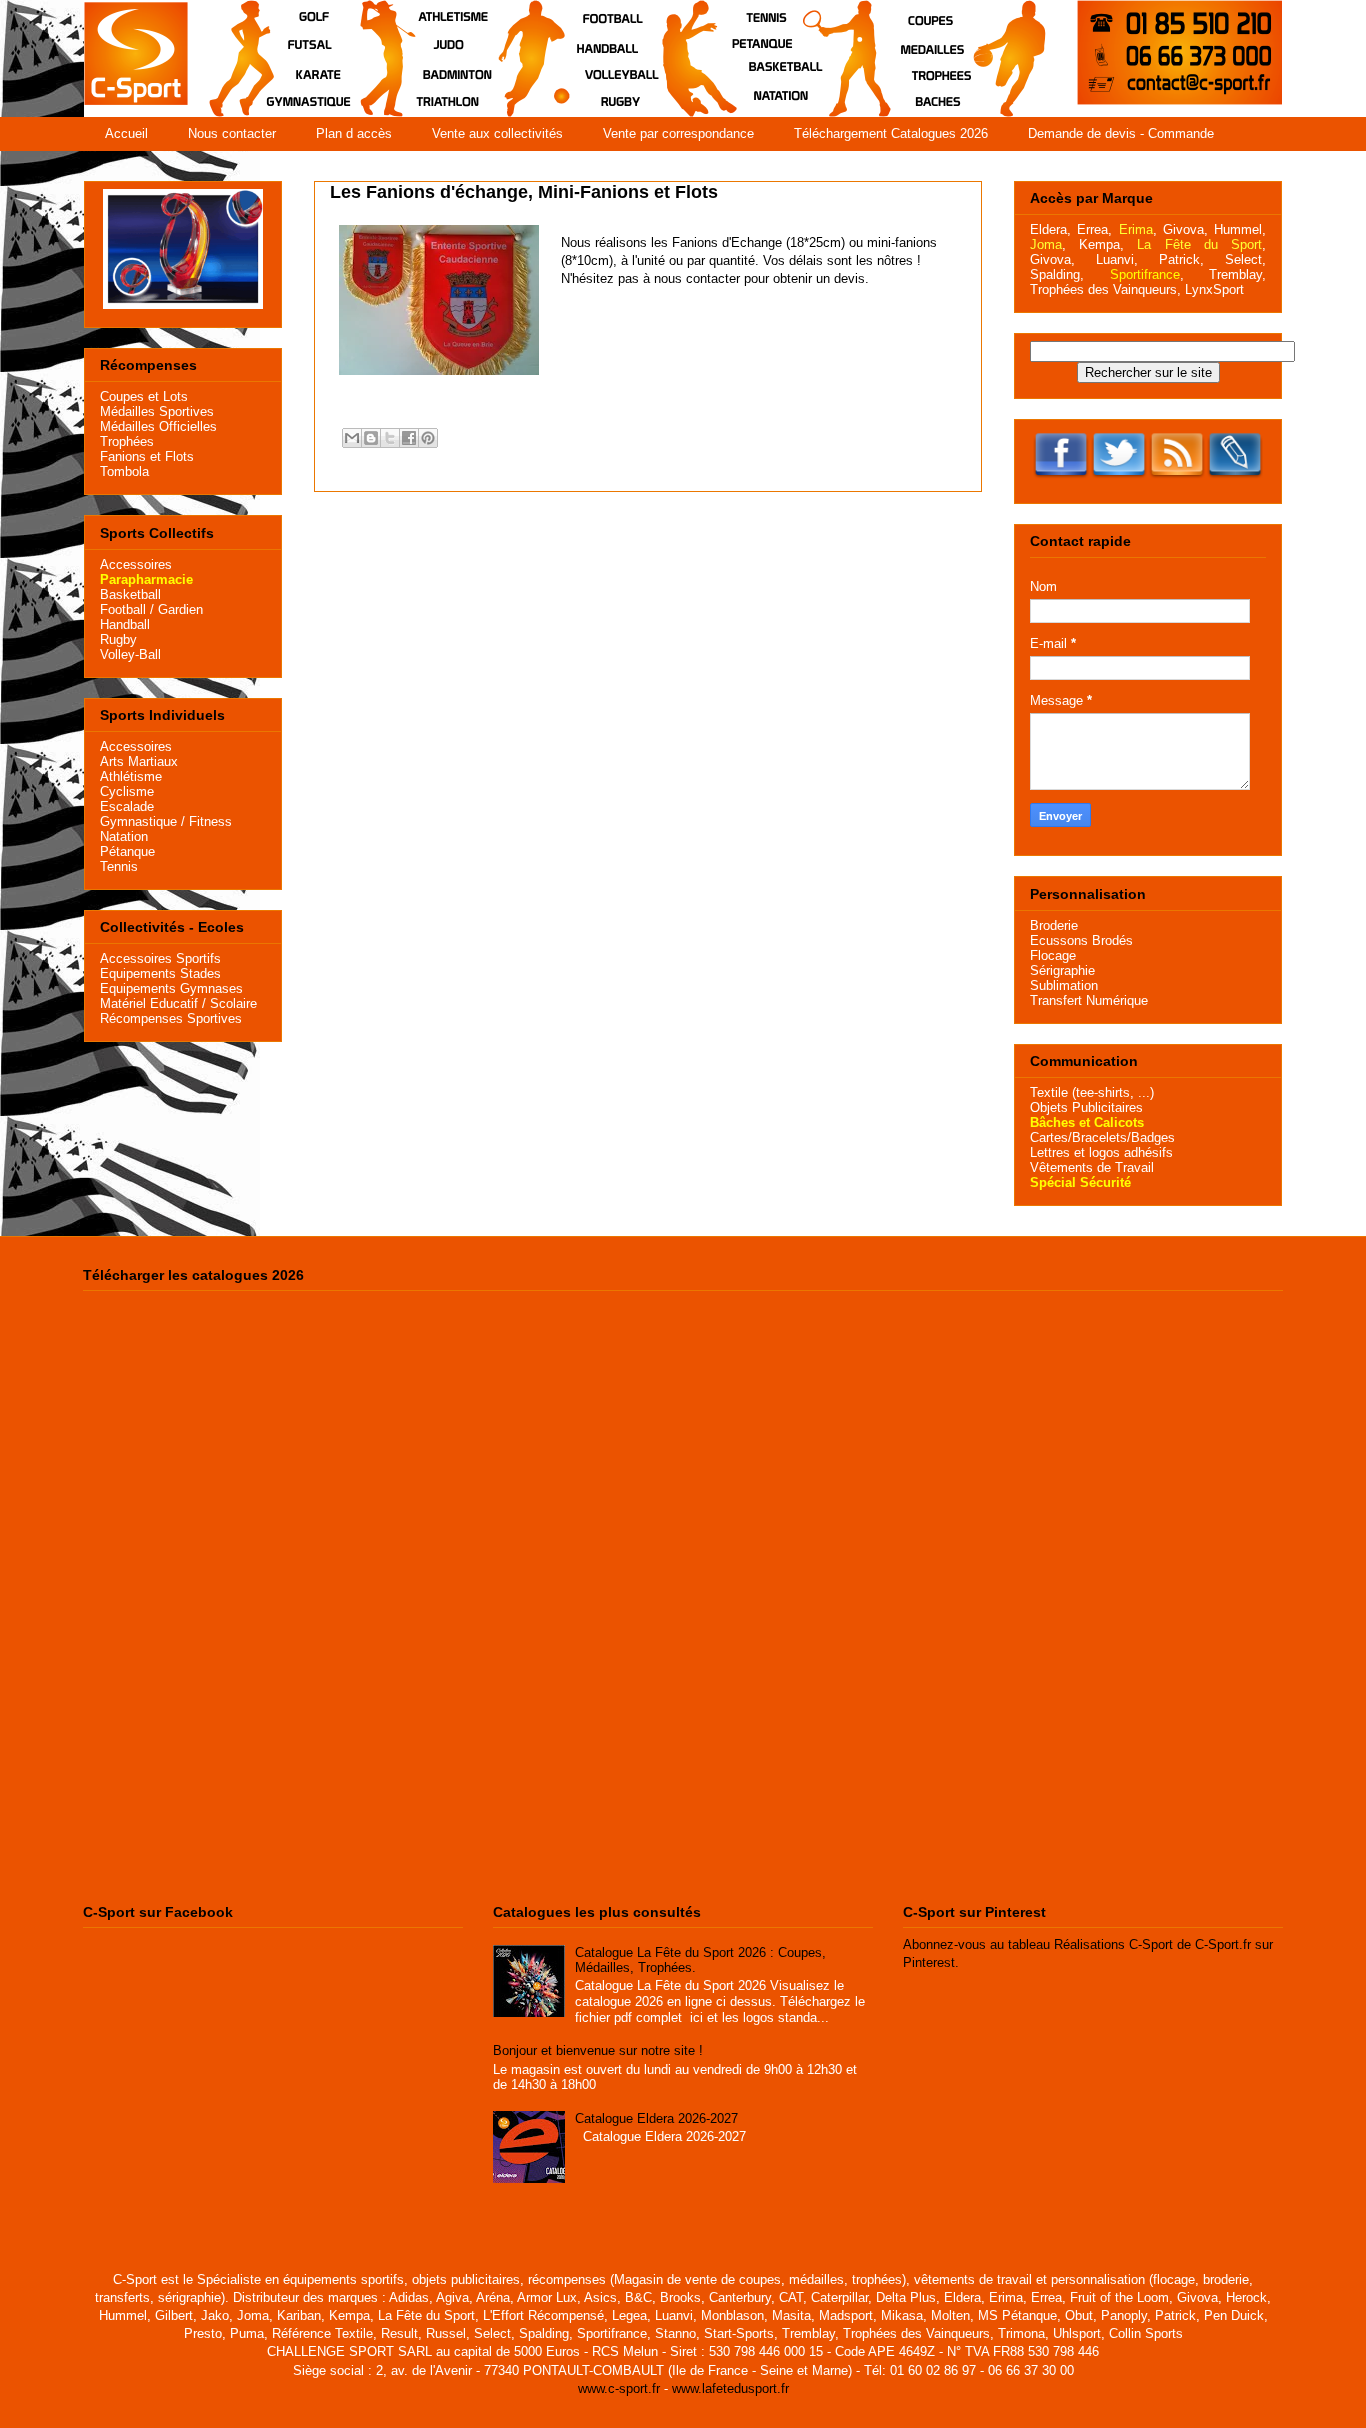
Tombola (124, 471)
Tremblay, (1237, 274)
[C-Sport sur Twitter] (1119, 480)
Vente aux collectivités (497, 133)
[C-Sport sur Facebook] (1061, 480)
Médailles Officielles (158, 426)
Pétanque (127, 851)
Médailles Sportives (157, 411)
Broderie (1054, 925)
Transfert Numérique (1089, 1000)
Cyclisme (127, 791)
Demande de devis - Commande (1121, 133)
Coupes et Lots (144, 396)
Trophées (127, 441)
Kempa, (1101, 244)
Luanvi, (1117, 259)
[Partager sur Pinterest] (428, 438)
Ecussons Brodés (1081, 940)
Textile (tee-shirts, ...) (1092, 1092)
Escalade (127, 806)
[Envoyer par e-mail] (352, 438)
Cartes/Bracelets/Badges (1102, 1137)
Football (123, 609)
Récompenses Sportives (171, 1018)
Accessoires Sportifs (160, 958)
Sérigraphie (1062, 970)
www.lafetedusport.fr (730, 2388)
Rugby (118, 639)
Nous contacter (232, 133)
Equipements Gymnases (171, 988)
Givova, (1185, 229)
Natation (124, 836)
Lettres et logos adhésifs (1101, 1152)
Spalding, (1057, 274)
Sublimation (1064, 985)
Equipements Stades (160, 973)
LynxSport (1212, 289)
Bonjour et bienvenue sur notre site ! (598, 2050)
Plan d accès (354, 133)
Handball (125, 624)
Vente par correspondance (678, 133)
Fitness (210, 821)
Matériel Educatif (149, 1003)
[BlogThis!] (371, 438)
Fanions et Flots (147, 456)
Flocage (1053, 955)
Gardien (180, 609)
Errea (1092, 229)
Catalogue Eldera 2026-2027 (656, 2118)
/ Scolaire (227, 1003)
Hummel (1238, 229)
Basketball (130, 594)
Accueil (126, 133)
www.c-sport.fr (619, 2388)
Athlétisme (131, 776)
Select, (1245, 259)
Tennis (119, 866)
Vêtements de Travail (1092, 1167)
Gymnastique (138, 821)
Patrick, (1181, 259)
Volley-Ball (130, 654)
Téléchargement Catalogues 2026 (891, 133)
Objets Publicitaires (1086, 1107)
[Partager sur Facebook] (409, 438)
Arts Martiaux (139, 761)
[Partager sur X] (390, 438)
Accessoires (136, 564)
